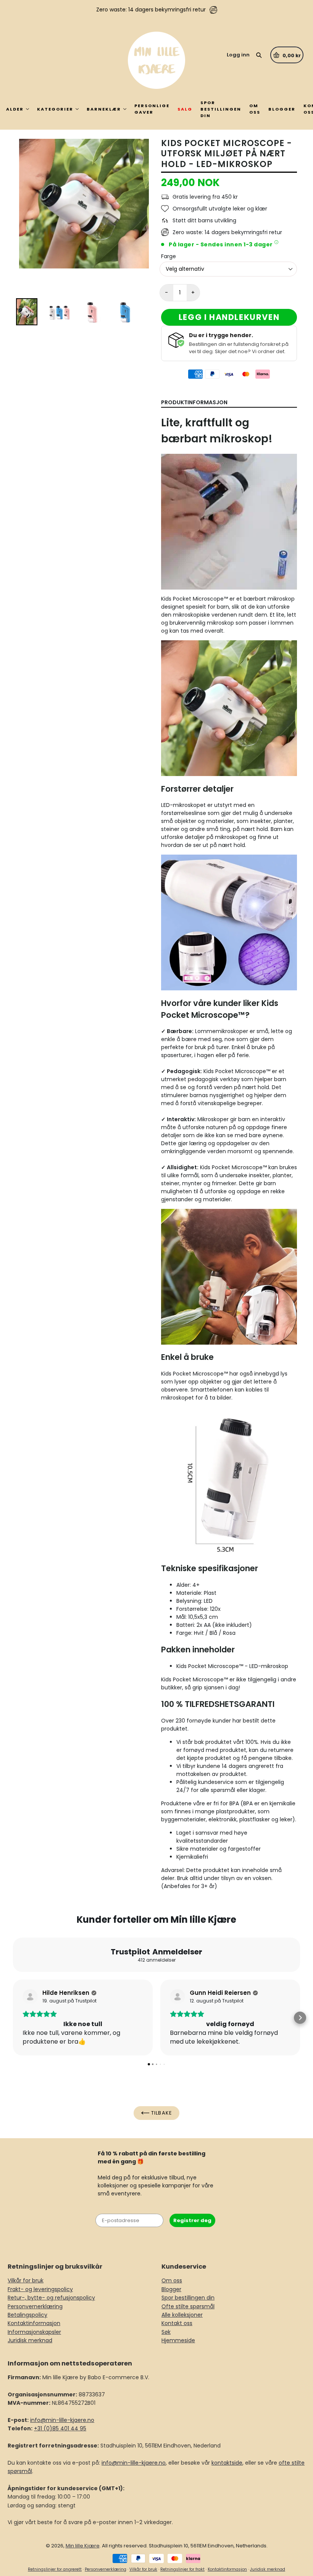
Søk (166, 2332)
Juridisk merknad (30, 2340)
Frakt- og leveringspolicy (40, 2289)
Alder (15, 109)
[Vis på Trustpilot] (30, 1997)
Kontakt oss (177, 2323)
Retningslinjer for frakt (182, 2569)
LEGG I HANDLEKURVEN (229, 317)
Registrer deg (192, 2220)
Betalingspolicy (27, 2315)
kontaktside (227, 2463)
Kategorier (55, 109)
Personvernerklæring (35, 2306)
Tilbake (161, 2113)
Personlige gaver (152, 109)
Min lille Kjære (83, 2546)
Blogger (282, 109)
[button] (13, 2018)
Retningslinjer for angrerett (55, 2569)
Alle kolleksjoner (182, 2315)
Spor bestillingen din (221, 109)
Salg (185, 109)
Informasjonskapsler (34, 2332)
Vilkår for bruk (26, 2280)
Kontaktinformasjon (34, 2323)
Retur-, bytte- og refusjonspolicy (51, 2298)
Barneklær (104, 109)
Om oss (255, 109)
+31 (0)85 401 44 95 (60, 2428)
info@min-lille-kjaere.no (62, 2420)
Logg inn (238, 55)
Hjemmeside (178, 2340)
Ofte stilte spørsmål (188, 2306)
